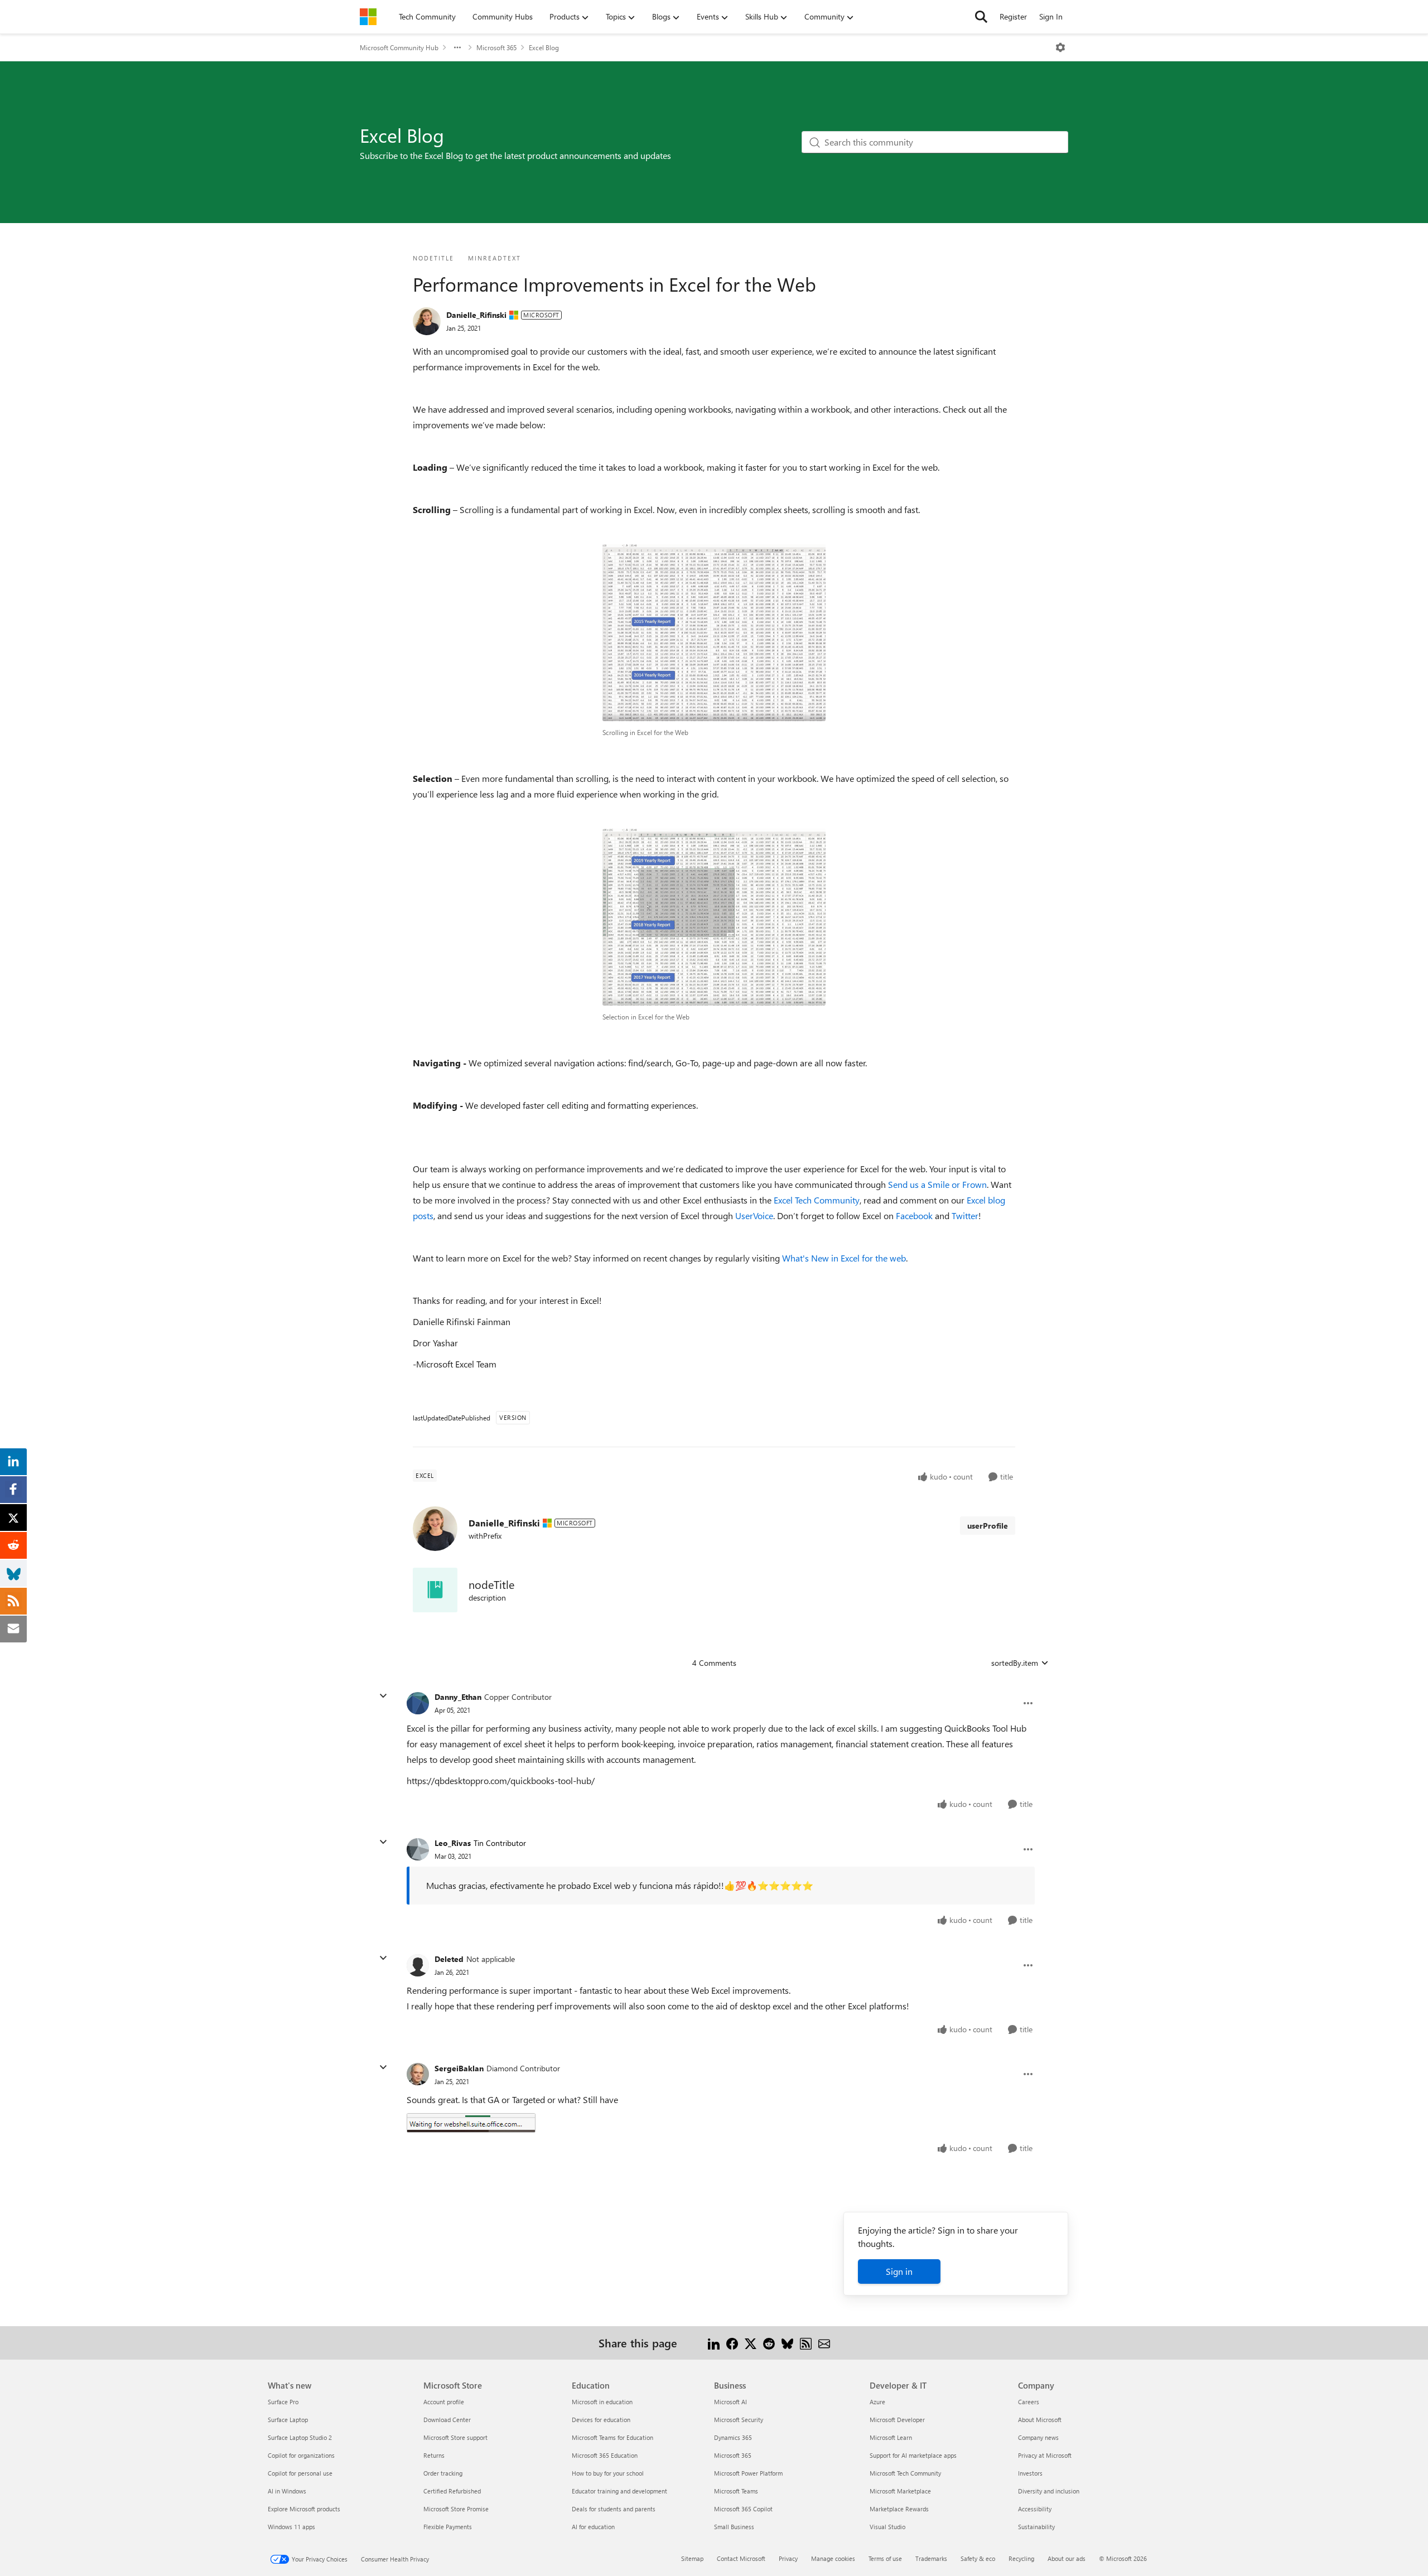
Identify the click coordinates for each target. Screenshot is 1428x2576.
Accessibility (1035, 2509)
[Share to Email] (824, 2343)
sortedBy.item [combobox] (1015, 1663)
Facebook (914, 1215)
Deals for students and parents (614, 2509)
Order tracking (443, 2473)
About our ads (1067, 2558)
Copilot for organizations (301, 2455)
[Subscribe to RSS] (806, 2343)
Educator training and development (619, 2491)
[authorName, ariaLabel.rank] (427, 321)
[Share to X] (751, 2343)
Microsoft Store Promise (456, 2509)
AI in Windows (287, 2491)
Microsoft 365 (496, 47)
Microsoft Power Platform (748, 2473)
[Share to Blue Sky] (787, 2343)
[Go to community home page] (368, 17)
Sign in (899, 2271)
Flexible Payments (448, 2527)
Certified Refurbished (452, 2491)
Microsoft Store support (455, 2437)
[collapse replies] (383, 1696)
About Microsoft (1040, 2420)
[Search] (981, 17)
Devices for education (601, 2420)
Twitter (965, 1215)
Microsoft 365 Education (605, 2455)
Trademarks (931, 2558)
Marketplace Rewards (899, 2509)
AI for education (593, 2527)
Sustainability (1036, 2527)
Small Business (734, 2527)
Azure (877, 2402)
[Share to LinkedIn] (714, 2343)
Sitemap (692, 2558)
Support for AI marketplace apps (913, 2455)
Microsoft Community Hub (399, 47)
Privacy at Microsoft (1045, 2455)
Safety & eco (978, 2558)
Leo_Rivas (453, 1843)
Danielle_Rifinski (476, 315)
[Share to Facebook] (732, 2343)
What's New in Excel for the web (844, 1258)
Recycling (1021, 2558)
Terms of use (885, 2558)
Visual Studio (887, 2527)
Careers (1029, 2402)
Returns (434, 2455)
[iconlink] (435, 1590)
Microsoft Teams (736, 2491)
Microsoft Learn (891, 2437)
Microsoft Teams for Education (612, 2437)
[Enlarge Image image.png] (471, 2123)
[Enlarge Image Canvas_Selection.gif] (714, 917)
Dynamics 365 (733, 2437)
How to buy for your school (608, 2473)
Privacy (788, 2558)
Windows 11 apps (291, 2527)
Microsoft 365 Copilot (743, 2509)
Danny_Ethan (458, 1697)
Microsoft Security (739, 2420)
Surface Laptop (288, 2420)
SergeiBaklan (459, 2068)
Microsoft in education (602, 2402)
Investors (1030, 2473)
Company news (1038, 2437)
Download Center (447, 2420)
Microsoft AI (730, 2402)
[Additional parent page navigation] (457, 47)
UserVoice (754, 1215)
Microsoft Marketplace (900, 2491)
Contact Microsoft (741, 2558)
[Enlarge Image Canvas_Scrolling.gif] (714, 633)
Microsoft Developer (897, 2420)
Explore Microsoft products (304, 2509)
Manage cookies (833, 2558)
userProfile (988, 1526)
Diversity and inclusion (1049, 2491)
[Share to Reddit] (769, 2343)
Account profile (444, 2402)
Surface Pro (283, 2402)
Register (1013, 16)
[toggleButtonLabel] (1060, 47)
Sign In (1051, 16)
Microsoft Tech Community (905, 2473)
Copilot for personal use (300, 2473)
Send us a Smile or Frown (936, 1184)
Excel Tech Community (817, 1200)
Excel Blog (544, 47)
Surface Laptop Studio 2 (300, 2437)
